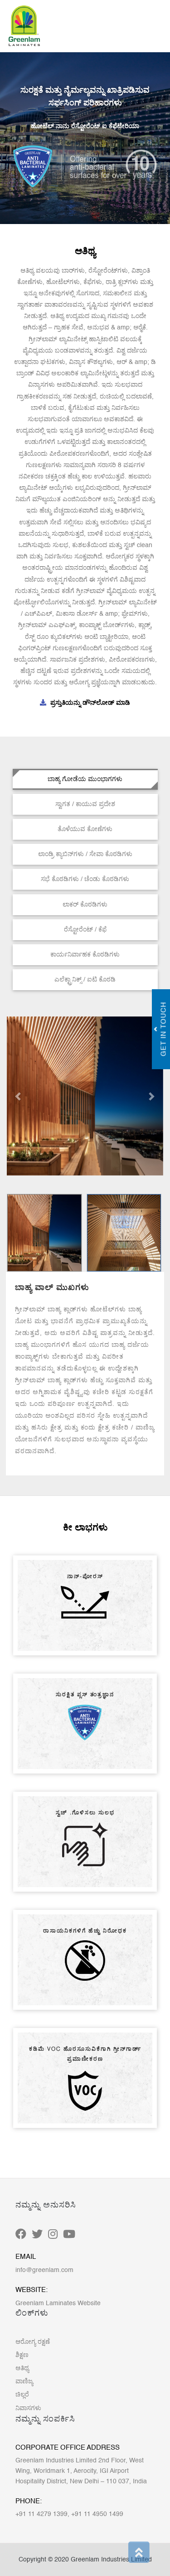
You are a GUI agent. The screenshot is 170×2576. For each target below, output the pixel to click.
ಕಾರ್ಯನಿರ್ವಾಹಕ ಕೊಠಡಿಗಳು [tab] (85, 955)
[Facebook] (21, 2235)
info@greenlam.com (44, 2270)
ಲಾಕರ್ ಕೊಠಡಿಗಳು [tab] (85, 905)
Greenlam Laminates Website (58, 2303)
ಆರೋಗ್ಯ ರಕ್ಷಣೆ (33, 2342)
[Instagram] (53, 2235)
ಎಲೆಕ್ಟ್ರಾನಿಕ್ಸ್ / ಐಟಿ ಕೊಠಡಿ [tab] (85, 980)
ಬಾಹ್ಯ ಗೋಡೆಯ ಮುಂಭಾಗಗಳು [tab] (85, 779)
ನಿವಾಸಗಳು (28, 2408)
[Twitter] (37, 2235)
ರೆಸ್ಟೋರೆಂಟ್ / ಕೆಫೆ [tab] (85, 930)
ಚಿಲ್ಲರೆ (22, 2395)
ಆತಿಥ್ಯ (22, 2368)
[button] (19, 1096)
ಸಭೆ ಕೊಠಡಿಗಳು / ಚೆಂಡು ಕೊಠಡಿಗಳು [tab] (85, 879)
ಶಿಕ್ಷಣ (22, 2355)
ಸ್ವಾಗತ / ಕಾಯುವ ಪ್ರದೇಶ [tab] (85, 804)
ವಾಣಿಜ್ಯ (24, 2382)
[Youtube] (69, 2235)
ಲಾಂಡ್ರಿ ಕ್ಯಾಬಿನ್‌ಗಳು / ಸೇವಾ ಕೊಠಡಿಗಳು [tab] (85, 854)
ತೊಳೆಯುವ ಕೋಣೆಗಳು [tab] (85, 829)
